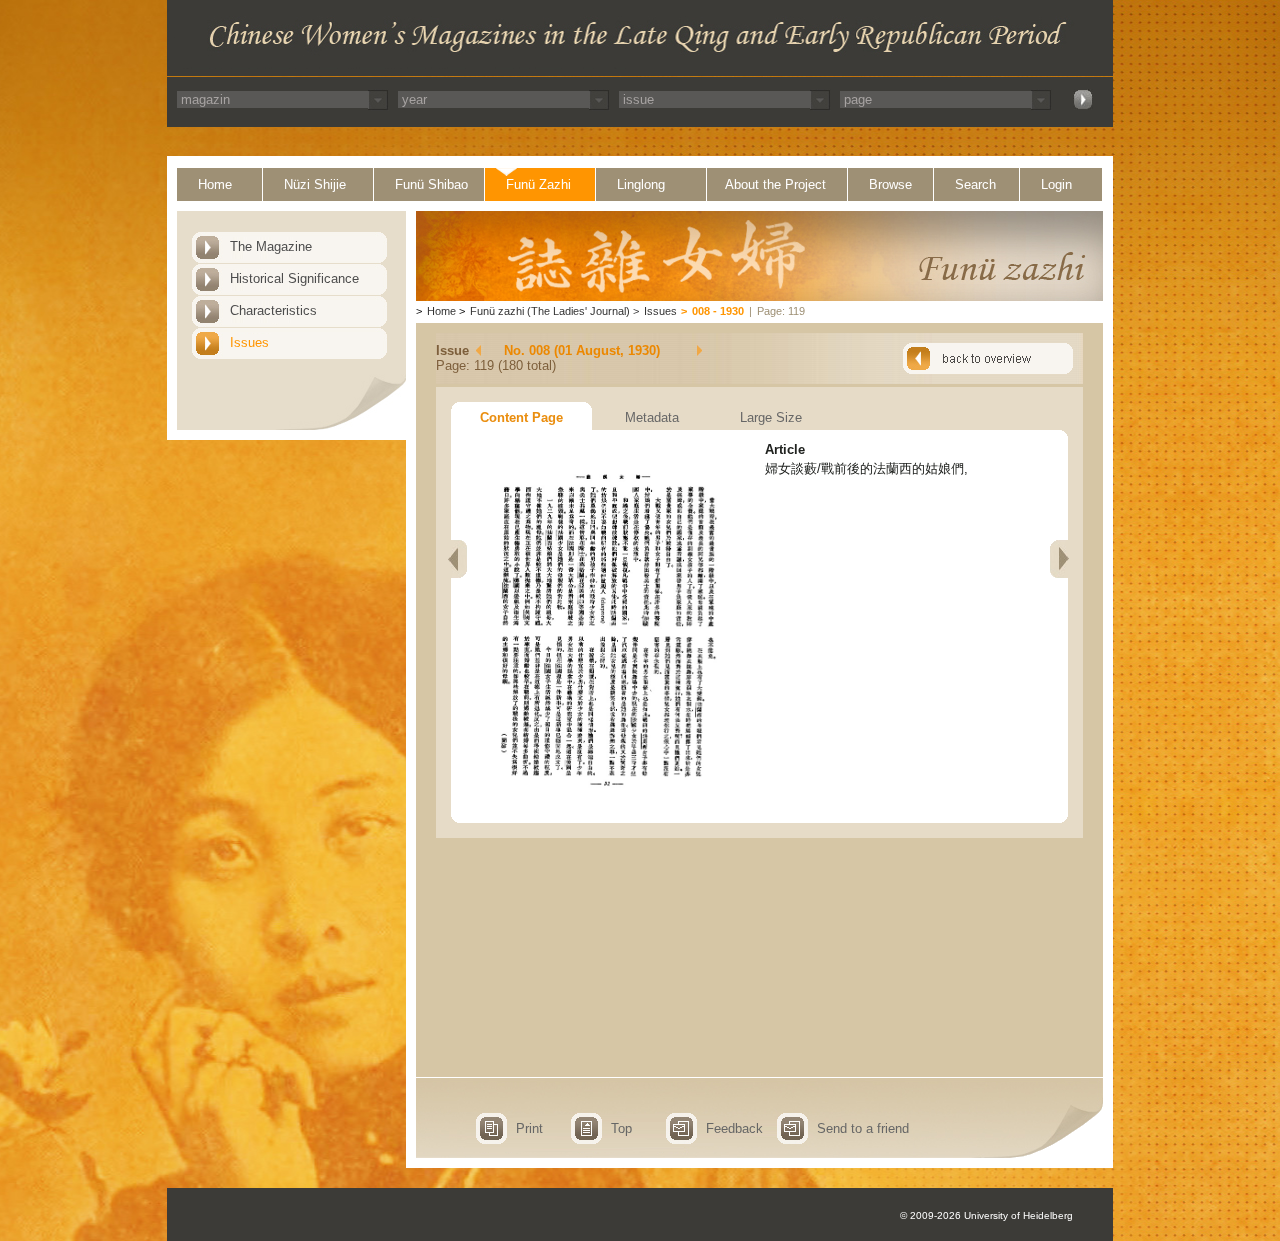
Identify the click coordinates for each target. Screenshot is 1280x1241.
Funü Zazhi (538, 184)
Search (975, 184)
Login (1056, 184)
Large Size (771, 417)
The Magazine (271, 246)
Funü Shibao (431, 184)
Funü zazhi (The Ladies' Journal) (550, 311)
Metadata (652, 417)
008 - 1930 (718, 311)
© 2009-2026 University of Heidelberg (986, 1215)
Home (215, 184)
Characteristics (273, 310)
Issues (249, 342)
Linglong (641, 184)
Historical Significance (294, 278)
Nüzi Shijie (315, 184)
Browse (890, 184)
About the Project (775, 184)
